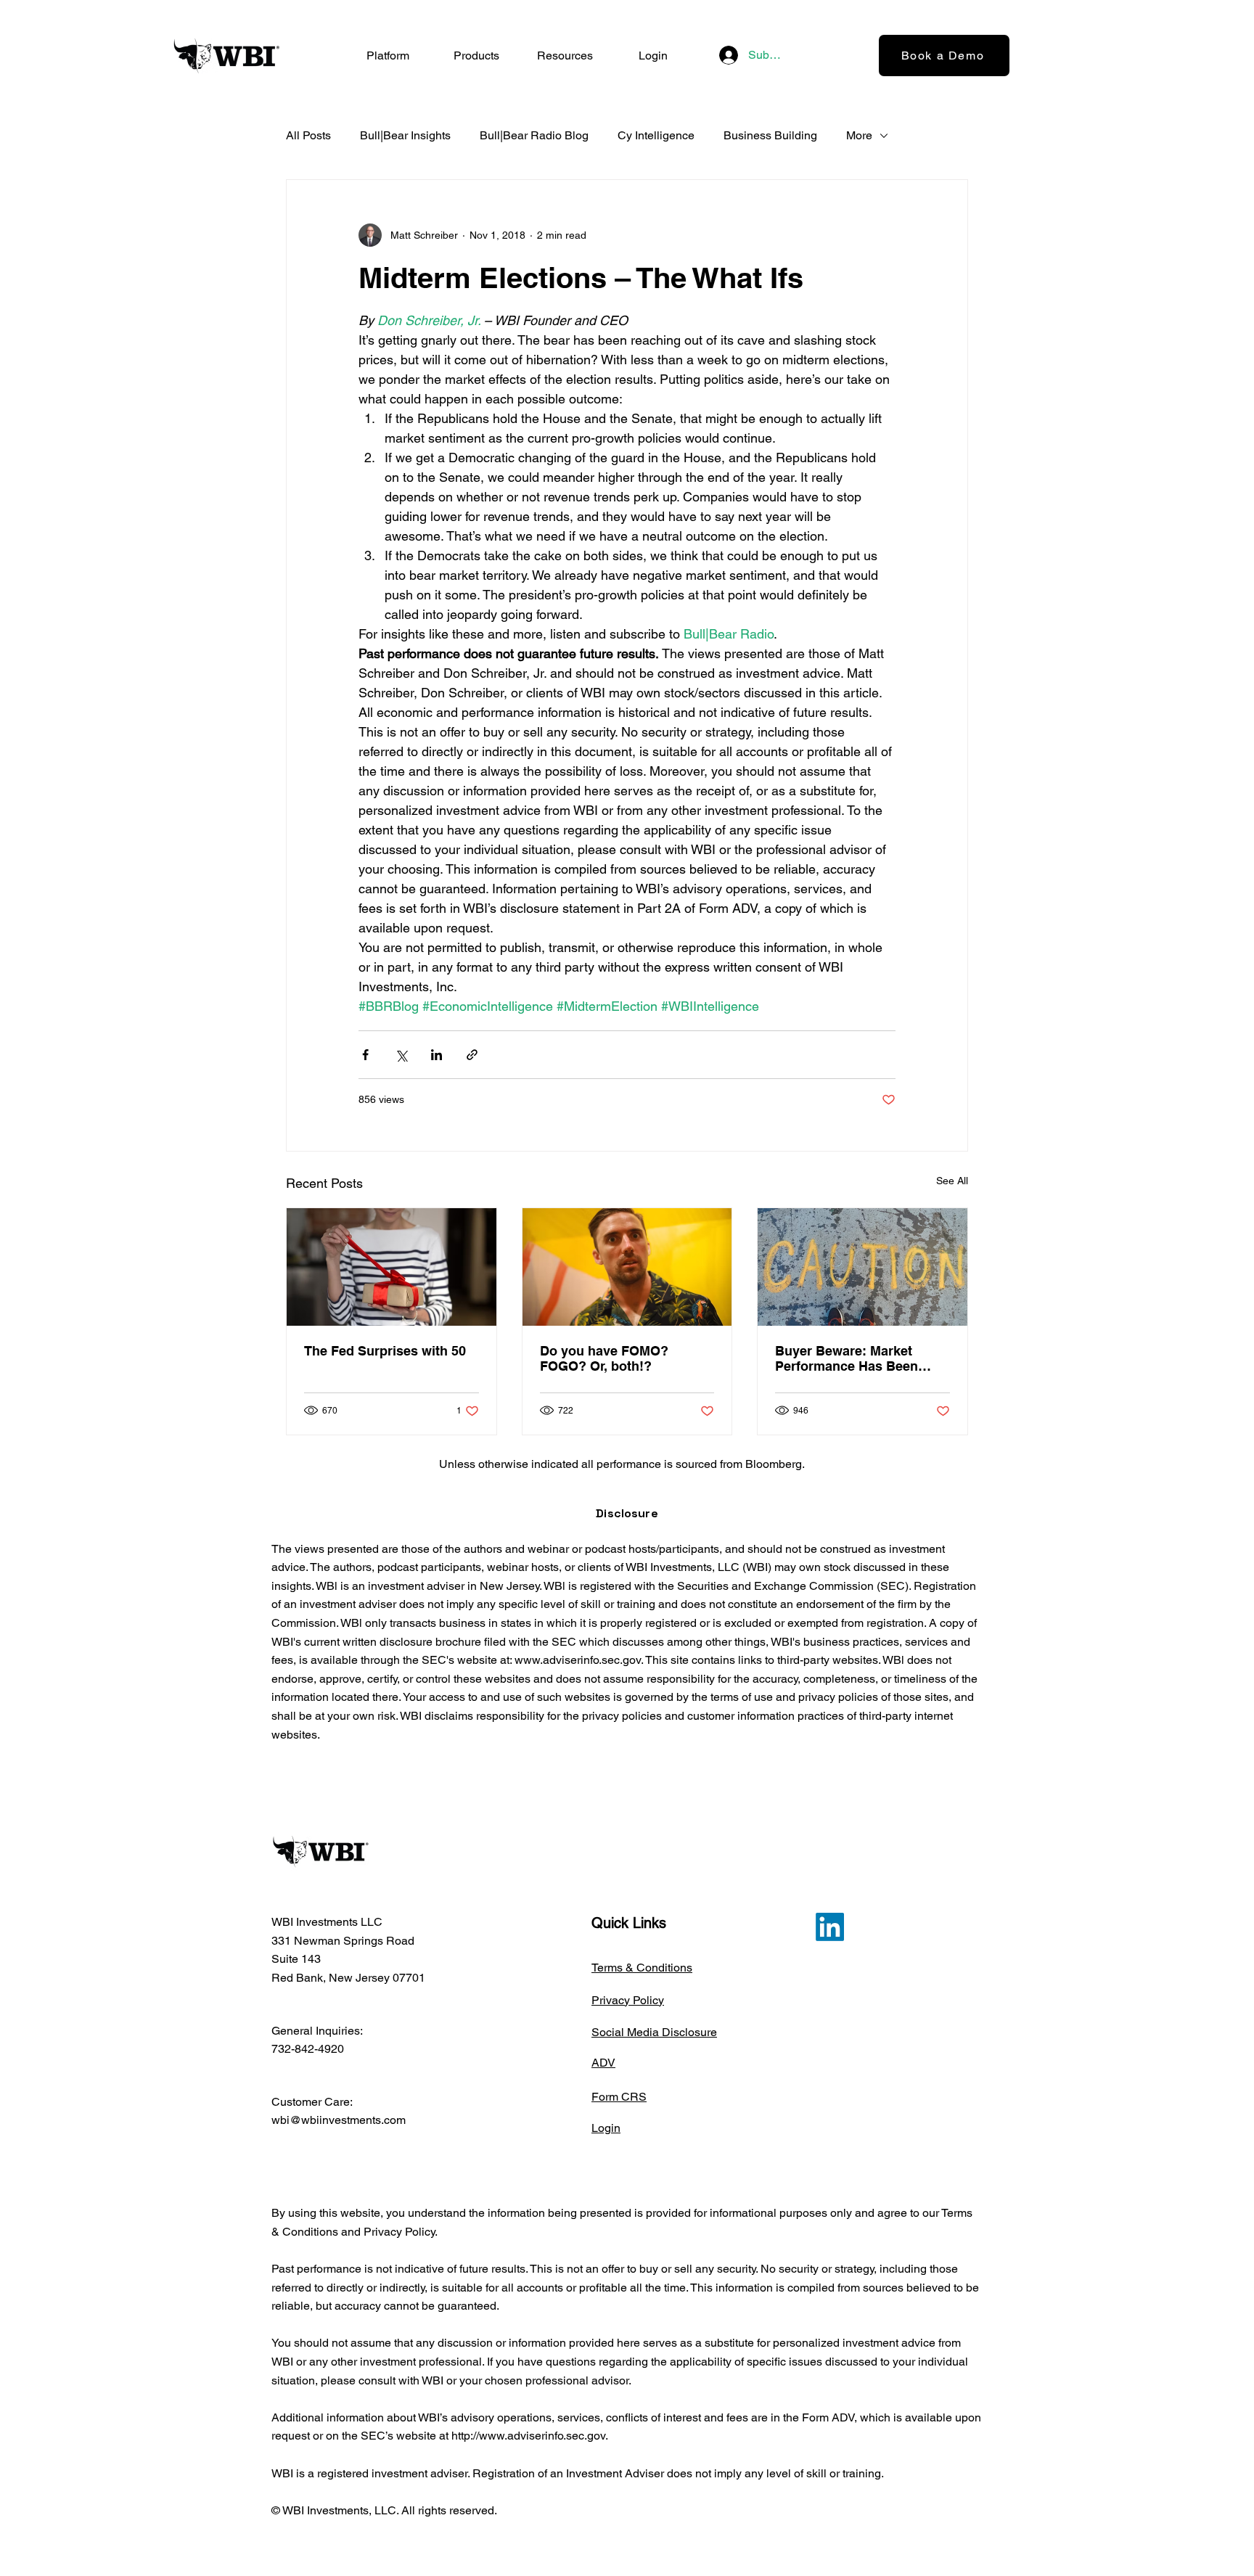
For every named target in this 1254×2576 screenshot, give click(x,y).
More (859, 135)
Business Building (770, 135)
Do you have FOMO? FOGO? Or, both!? (604, 1358)
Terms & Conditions (642, 1968)
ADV (603, 2063)
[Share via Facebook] (365, 1055)
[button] (476, 56)
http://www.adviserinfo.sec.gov (528, 2436)
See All (952, 1181)
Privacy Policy (628, 2000)
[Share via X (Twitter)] (401, 1055)
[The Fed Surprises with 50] (392, 1267)
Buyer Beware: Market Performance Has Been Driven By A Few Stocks (850, 1358)
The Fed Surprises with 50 (385, 1351)
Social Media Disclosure (654, 2032)
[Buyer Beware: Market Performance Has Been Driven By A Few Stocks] (862, 1267)
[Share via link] (472, 1055)
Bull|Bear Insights (405, 135)
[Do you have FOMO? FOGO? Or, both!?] (627, 1267)
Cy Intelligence (656, 135)
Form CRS (619, 2097)
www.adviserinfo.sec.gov (578, 1660)
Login (606, 2128)
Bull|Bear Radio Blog (534, 135)
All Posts (308, 135)
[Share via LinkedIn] (437, 1055)
